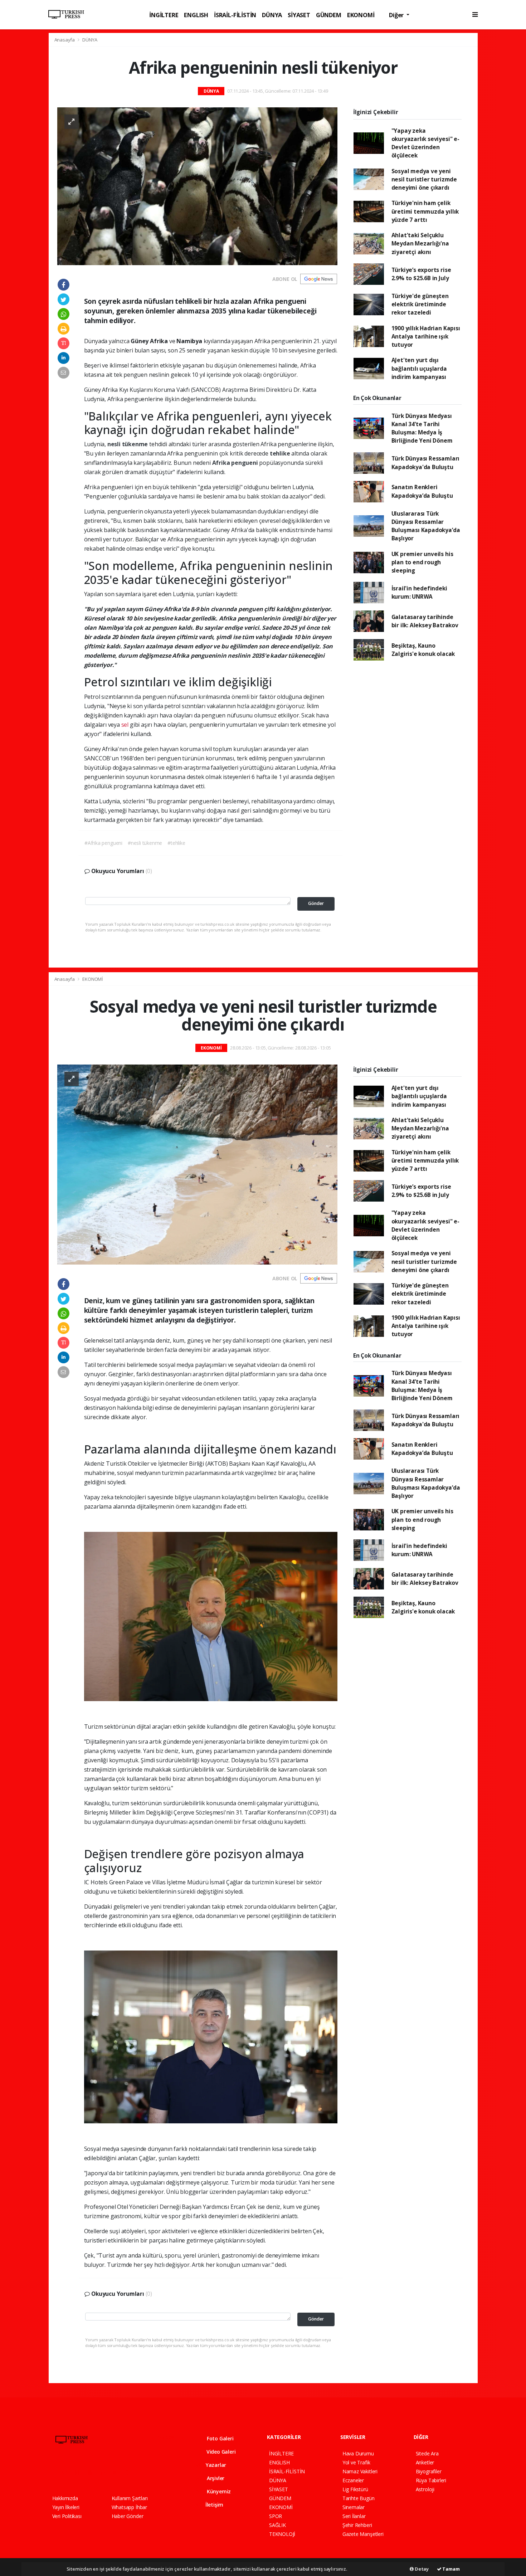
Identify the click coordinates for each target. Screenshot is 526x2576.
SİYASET (299, 15)
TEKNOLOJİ (282, 2534)
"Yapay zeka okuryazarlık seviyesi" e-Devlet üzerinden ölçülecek (425, 143)
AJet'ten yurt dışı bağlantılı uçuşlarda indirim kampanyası (419, 368)
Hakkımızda (65, 2498)
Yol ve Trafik (356, 2462)
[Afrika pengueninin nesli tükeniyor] (197, 186)
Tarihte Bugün (359, 2498)
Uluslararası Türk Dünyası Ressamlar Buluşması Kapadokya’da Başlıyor (426, 526)
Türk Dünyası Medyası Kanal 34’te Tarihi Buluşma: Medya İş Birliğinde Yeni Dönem (422, 428)
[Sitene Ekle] (144, 2472)
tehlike (281, 453)
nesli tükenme (128, 444)
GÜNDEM (329, 15)
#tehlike (176, 843)
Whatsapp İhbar (129, 2507)
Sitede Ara (427, 2453)
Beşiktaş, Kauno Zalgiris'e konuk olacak (423, 650)
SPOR (276, 2516)
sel (125, 725)
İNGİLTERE (164, 15)
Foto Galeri (220, 2438)
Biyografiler (429, 2471)
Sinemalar (354, 2507)
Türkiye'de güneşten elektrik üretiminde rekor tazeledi (420, 304)
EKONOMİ (361, 15)
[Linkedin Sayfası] (106, 2472)
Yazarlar (215, 2465)
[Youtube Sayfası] (93, 2472)
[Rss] (118, 2472)
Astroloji (425, 2489)
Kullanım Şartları (130, 2498)
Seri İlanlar (354, 2516)
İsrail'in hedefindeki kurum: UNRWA (419, 592)
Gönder (316, 903)
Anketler (425, 2462)
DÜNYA (272, 15)
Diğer (397, 15)
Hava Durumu (358, 2453)
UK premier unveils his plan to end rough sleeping (422, 562)
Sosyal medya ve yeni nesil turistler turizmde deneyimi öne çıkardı (424, 179)
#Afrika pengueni (103, 843)
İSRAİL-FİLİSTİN (235, 15)
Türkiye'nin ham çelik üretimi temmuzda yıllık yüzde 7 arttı (425, 211)
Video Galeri (220, 2452)
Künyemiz (218, 2491)
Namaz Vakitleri (360, 2471)
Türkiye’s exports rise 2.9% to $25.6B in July (421, 274)
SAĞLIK (277, 2525)
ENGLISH (196, 15)
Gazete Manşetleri (363, 2534)
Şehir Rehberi (357, 2525)
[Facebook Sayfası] (55, 2472)
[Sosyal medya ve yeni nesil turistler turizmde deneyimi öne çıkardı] (197, 1164)
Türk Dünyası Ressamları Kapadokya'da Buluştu (426, 462)
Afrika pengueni (236, 463)
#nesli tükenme (145, 843)
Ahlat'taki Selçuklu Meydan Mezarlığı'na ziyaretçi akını (420, 244)
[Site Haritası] (131, 2472)
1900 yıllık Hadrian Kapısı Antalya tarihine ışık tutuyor (426, 337)
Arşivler (215, 2478)
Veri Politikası (67, 2516)
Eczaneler (353, 2480)
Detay (421, 2569)
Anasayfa (65, 40)
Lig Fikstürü (355, 2489)
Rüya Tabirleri (431, 2480)
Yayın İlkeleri (66, 2507)
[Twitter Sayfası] (67, 2472)
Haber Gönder (128, 2516)
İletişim (214, 2505)
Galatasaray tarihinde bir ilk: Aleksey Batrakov (425, 621)
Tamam (451, 2569)
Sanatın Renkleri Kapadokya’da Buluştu (422, 491)
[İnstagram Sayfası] (80, 2472)
